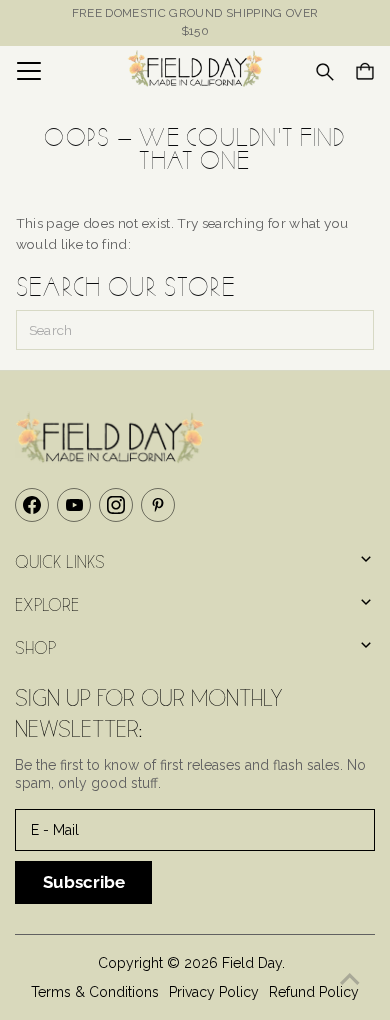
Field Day (252, 963)
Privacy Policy (214, 992)
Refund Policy (314, 992)
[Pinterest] (158, 505)
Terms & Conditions (95, 992)
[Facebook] (32, 505)
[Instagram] (116, 505)
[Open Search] (325, 72)
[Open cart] (365, 71)
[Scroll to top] (350, 980)
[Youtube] (74, 505)
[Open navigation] (56, 71)
